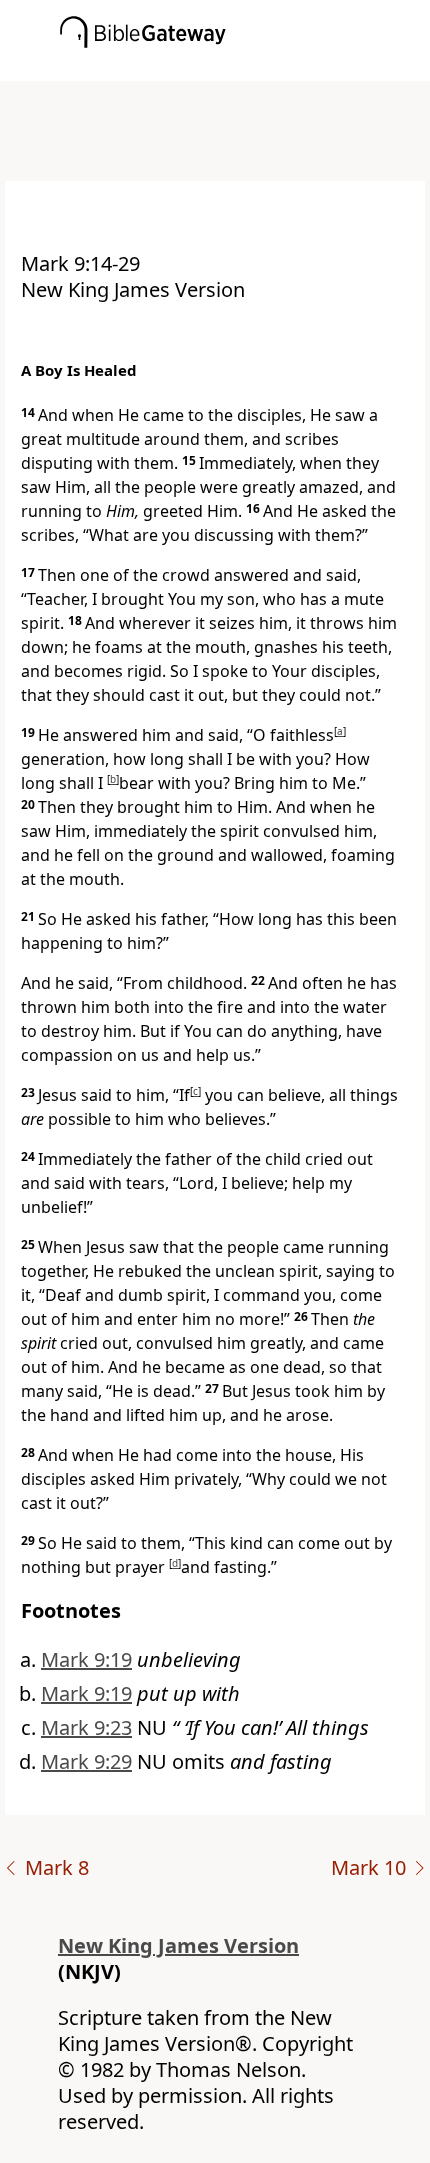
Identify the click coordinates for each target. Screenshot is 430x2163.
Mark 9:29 (86, 1761)
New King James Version (178, 1945)
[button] (245, 67)
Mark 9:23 (86, 1727)
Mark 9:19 (86, 1659)
